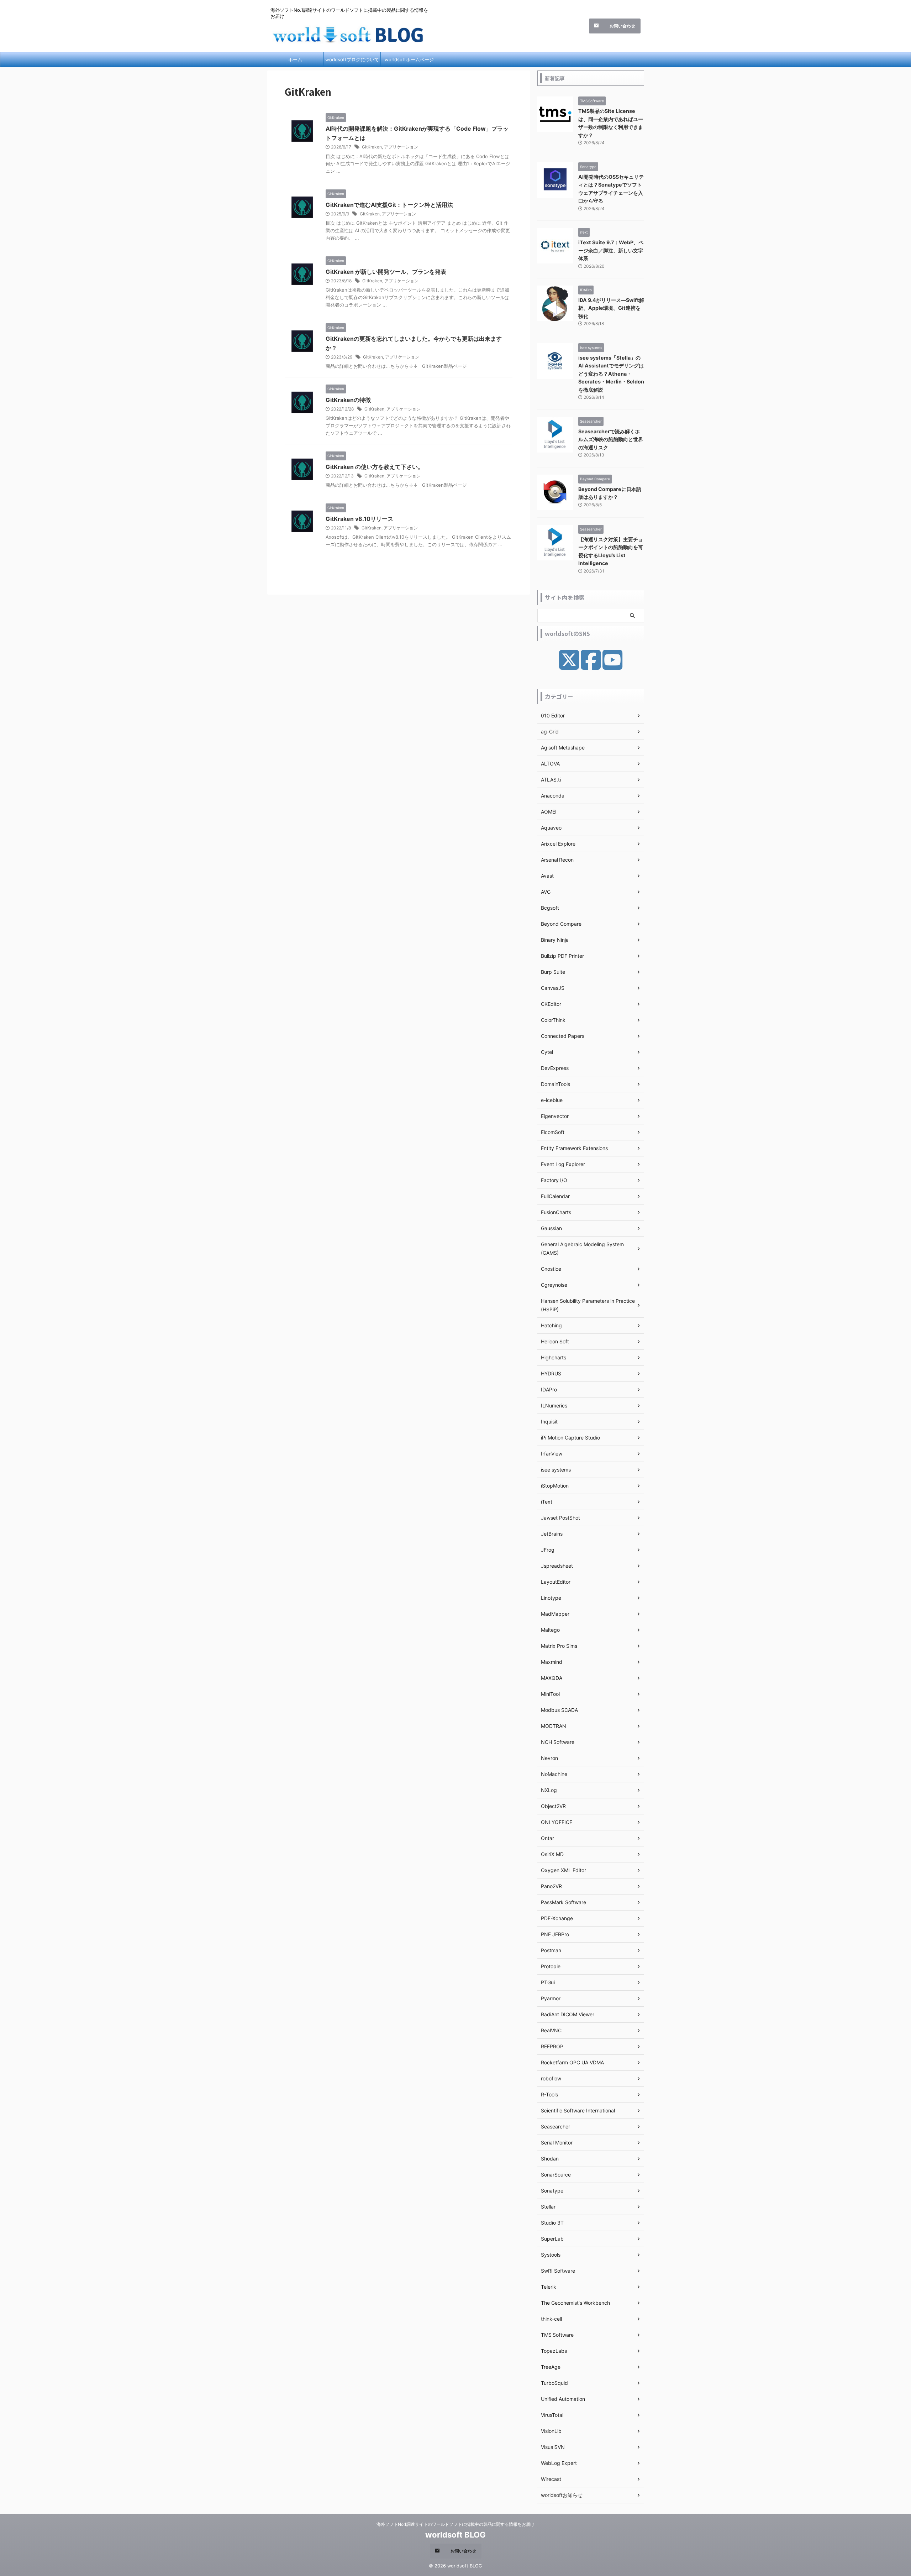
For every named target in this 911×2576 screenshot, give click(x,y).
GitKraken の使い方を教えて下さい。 (375, 467)
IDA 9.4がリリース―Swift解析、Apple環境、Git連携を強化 (611, 308)
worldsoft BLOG (455, 2535)
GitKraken (372, 147)
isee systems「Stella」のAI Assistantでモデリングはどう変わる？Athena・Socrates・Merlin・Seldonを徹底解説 (611, 374)
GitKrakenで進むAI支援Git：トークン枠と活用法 (389, 205)
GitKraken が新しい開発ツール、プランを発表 (386, 272)
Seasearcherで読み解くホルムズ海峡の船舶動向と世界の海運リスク (611, 439)
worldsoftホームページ (409, 59)
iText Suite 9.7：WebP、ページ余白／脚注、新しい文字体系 (611, 250)
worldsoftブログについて (352, 59)
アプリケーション (401, 147)
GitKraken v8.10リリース (359, 519)
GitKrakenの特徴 (348, 400)
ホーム (295, 59)
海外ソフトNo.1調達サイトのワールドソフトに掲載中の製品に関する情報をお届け (455, 2524)
